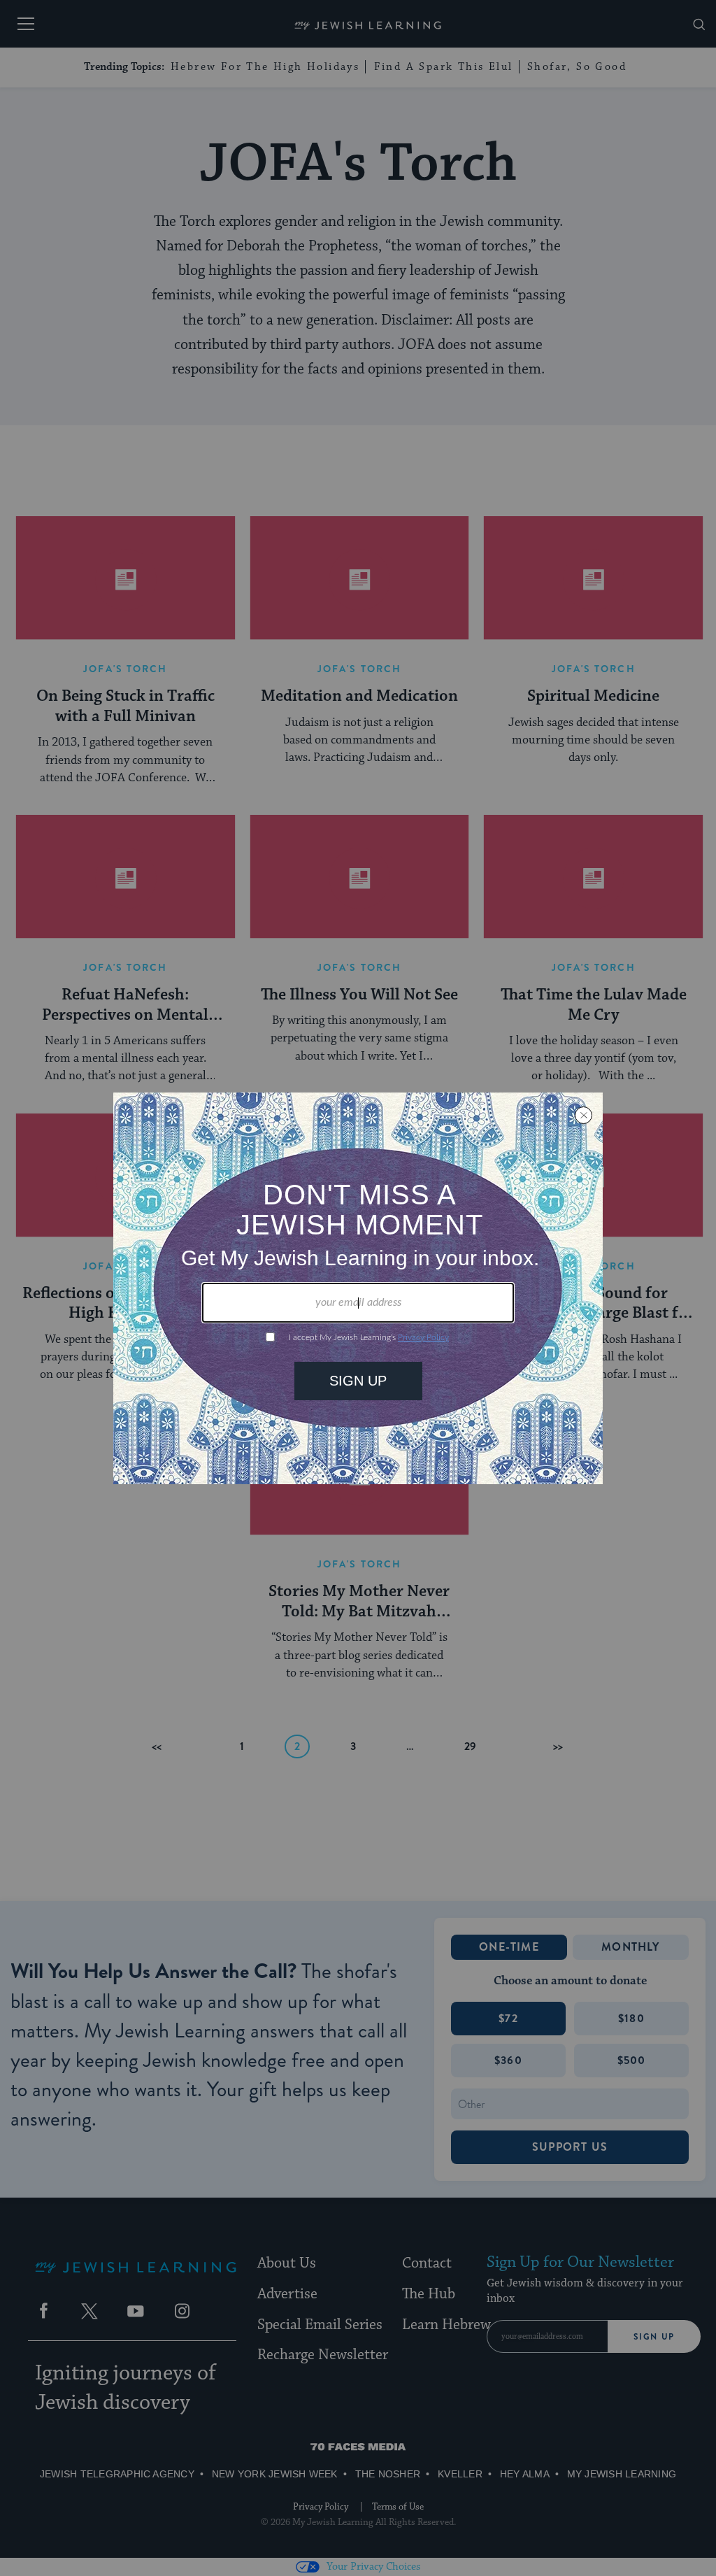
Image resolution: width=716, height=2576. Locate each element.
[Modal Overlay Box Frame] (358, 1288)
